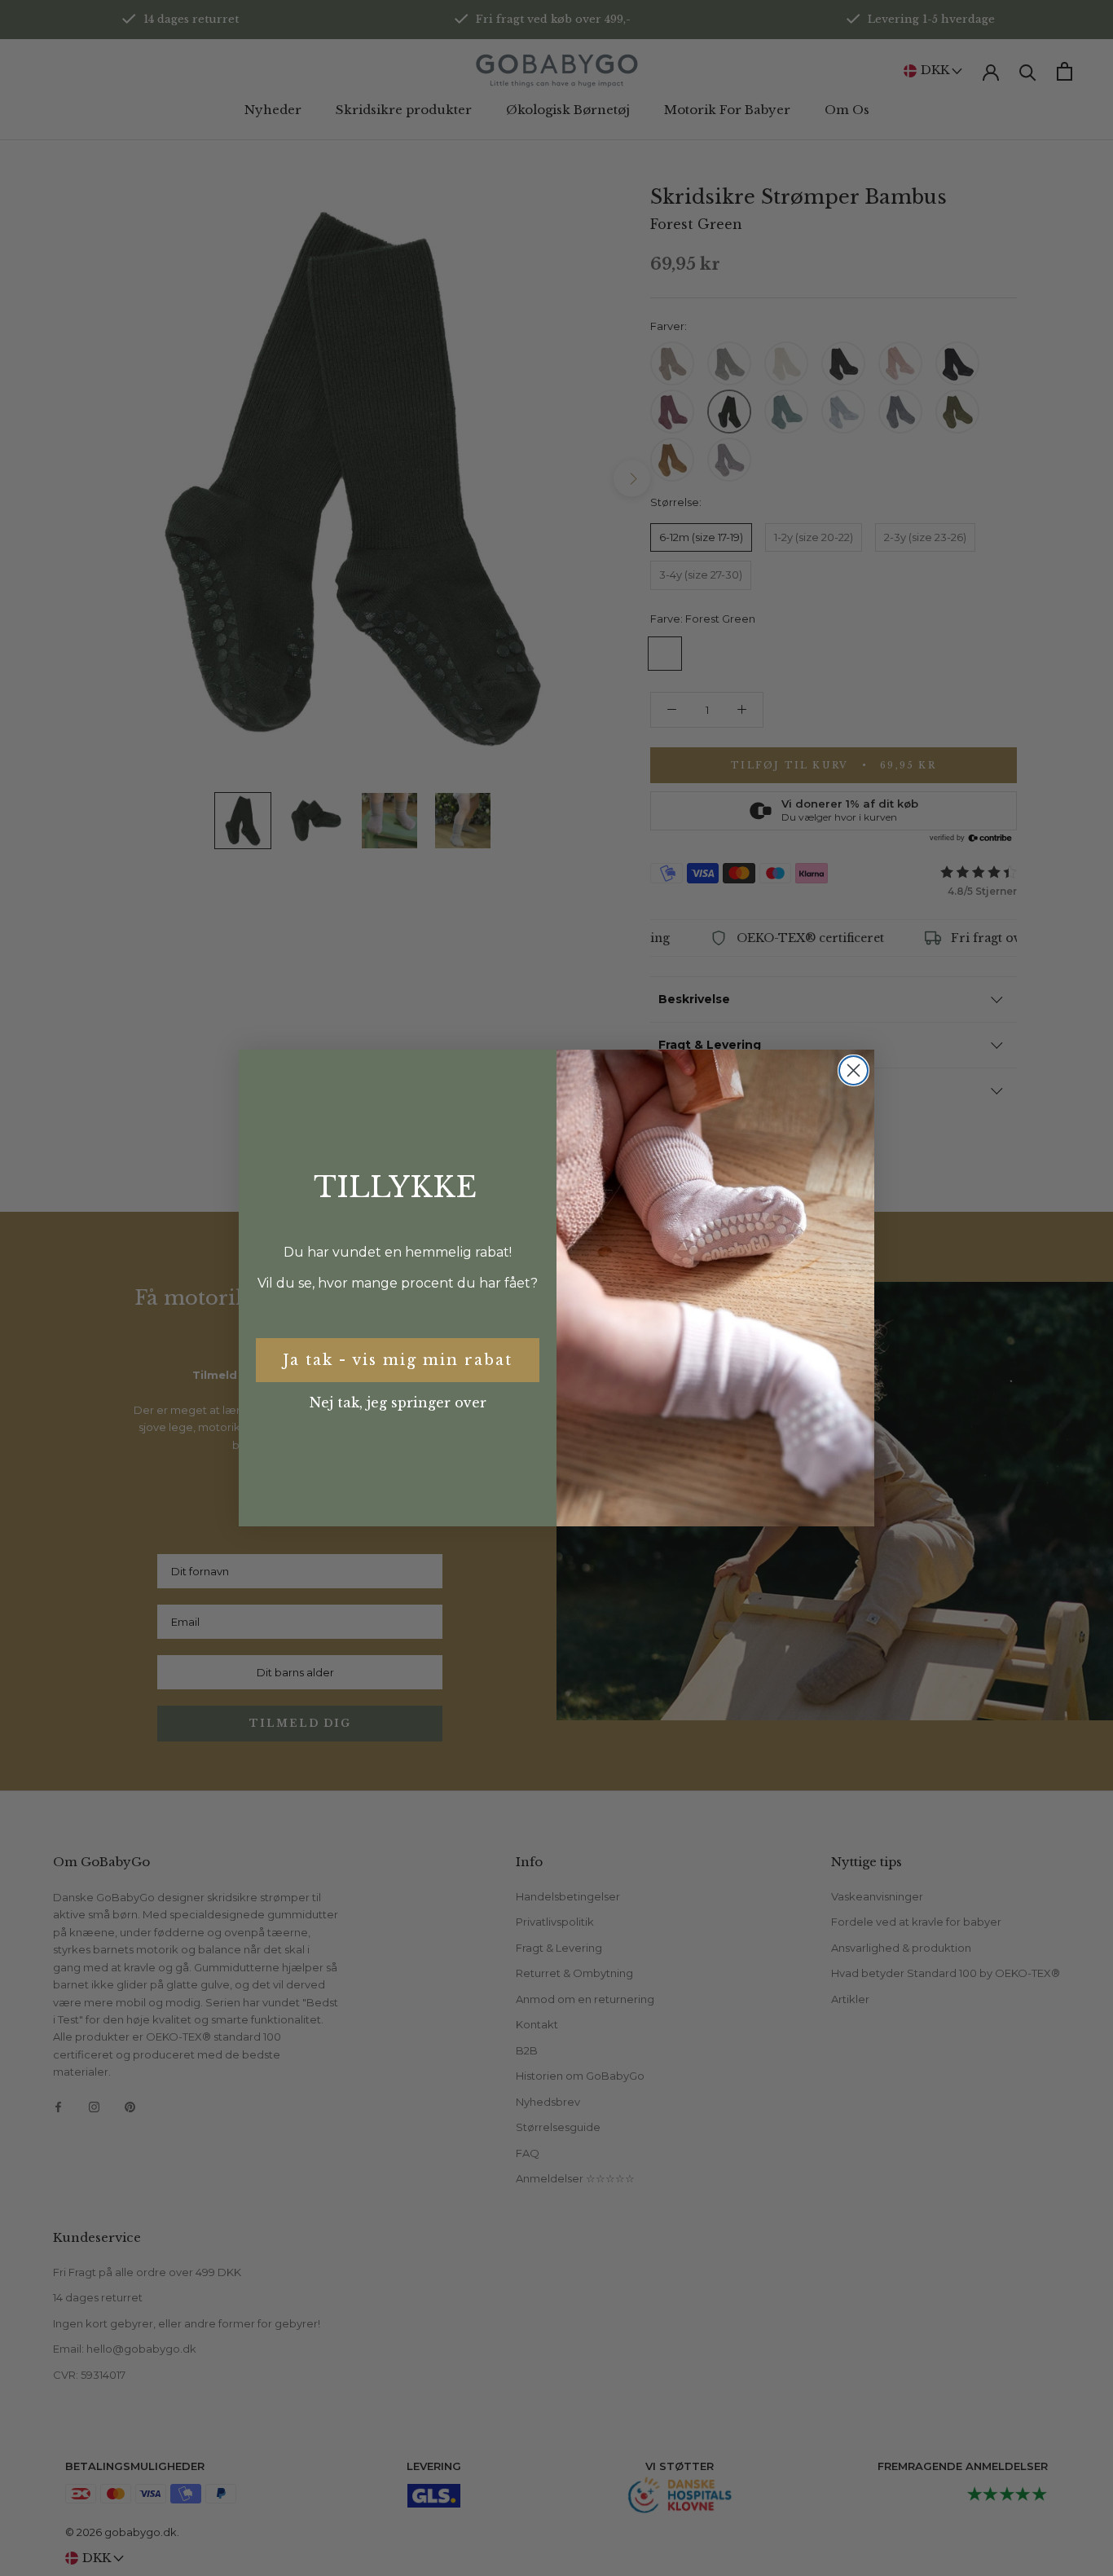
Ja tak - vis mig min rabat (398, 1360)
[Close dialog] (853, 1070)
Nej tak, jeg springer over (398, 1402)
